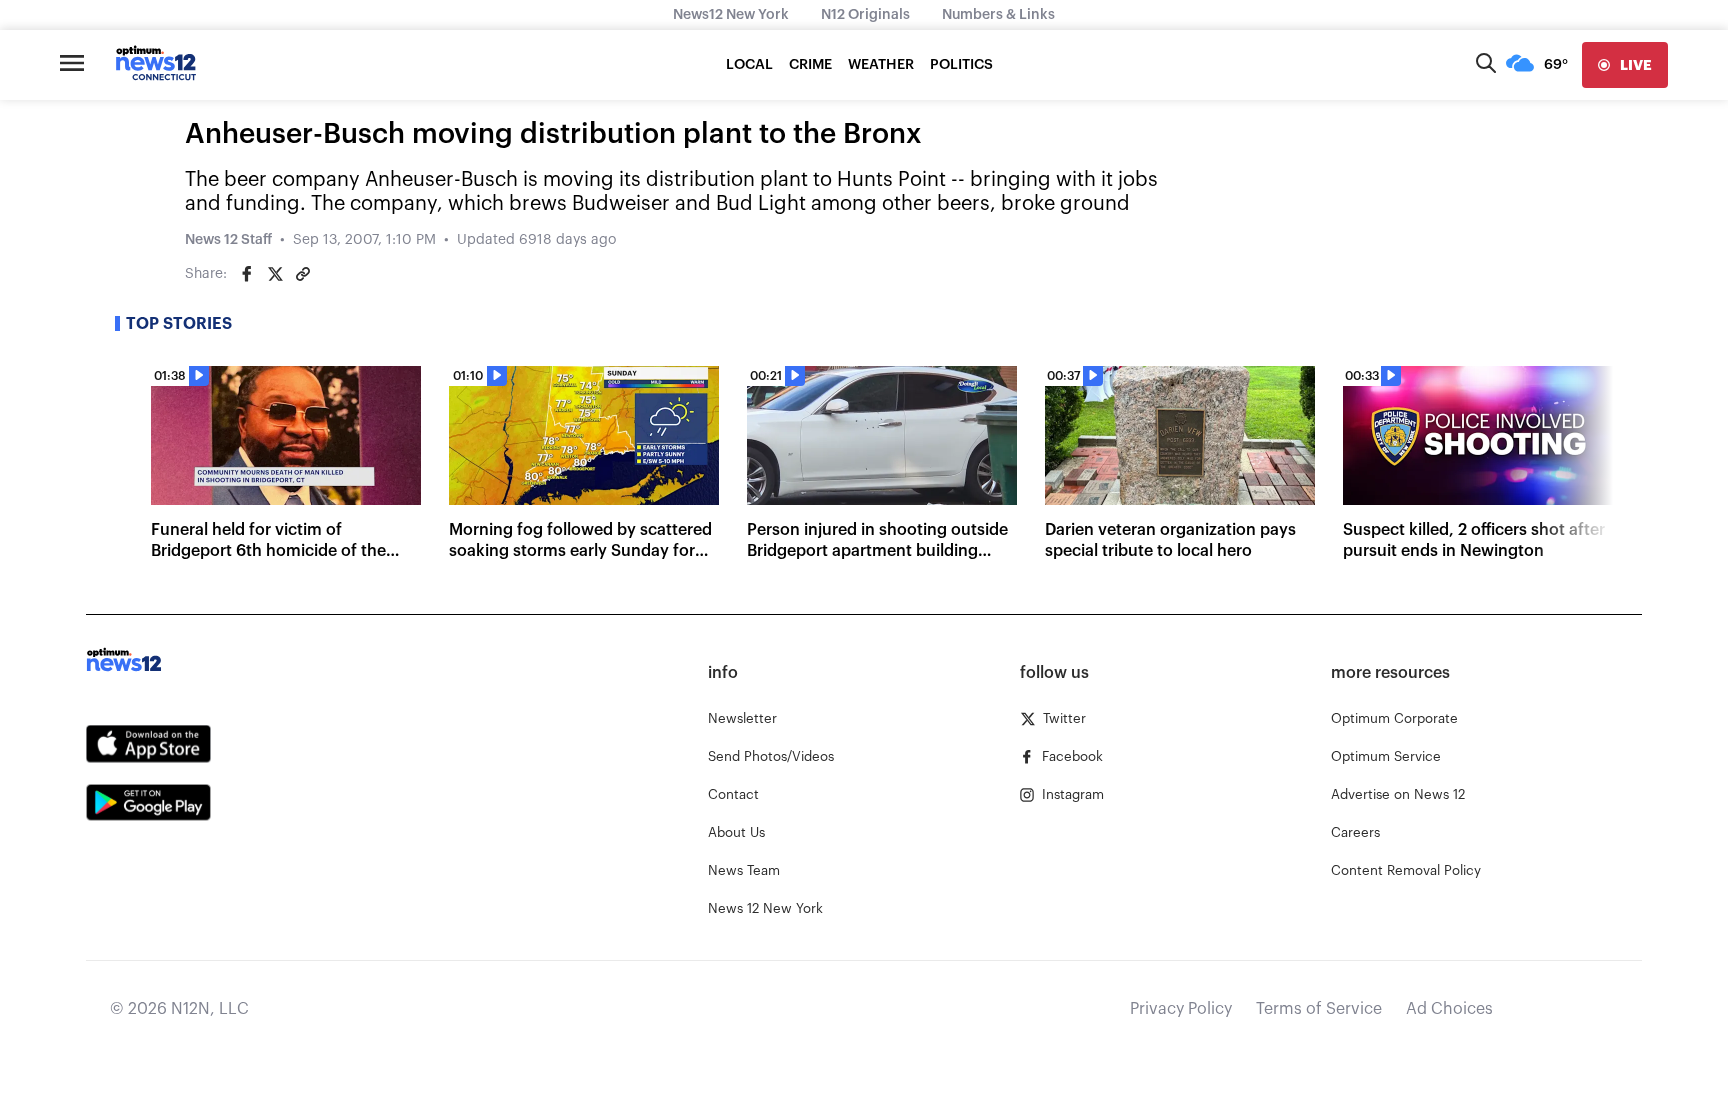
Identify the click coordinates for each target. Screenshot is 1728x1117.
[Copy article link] (303, 274)
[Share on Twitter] (275, 274)
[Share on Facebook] (247, 274)
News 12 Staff (228, 240)
